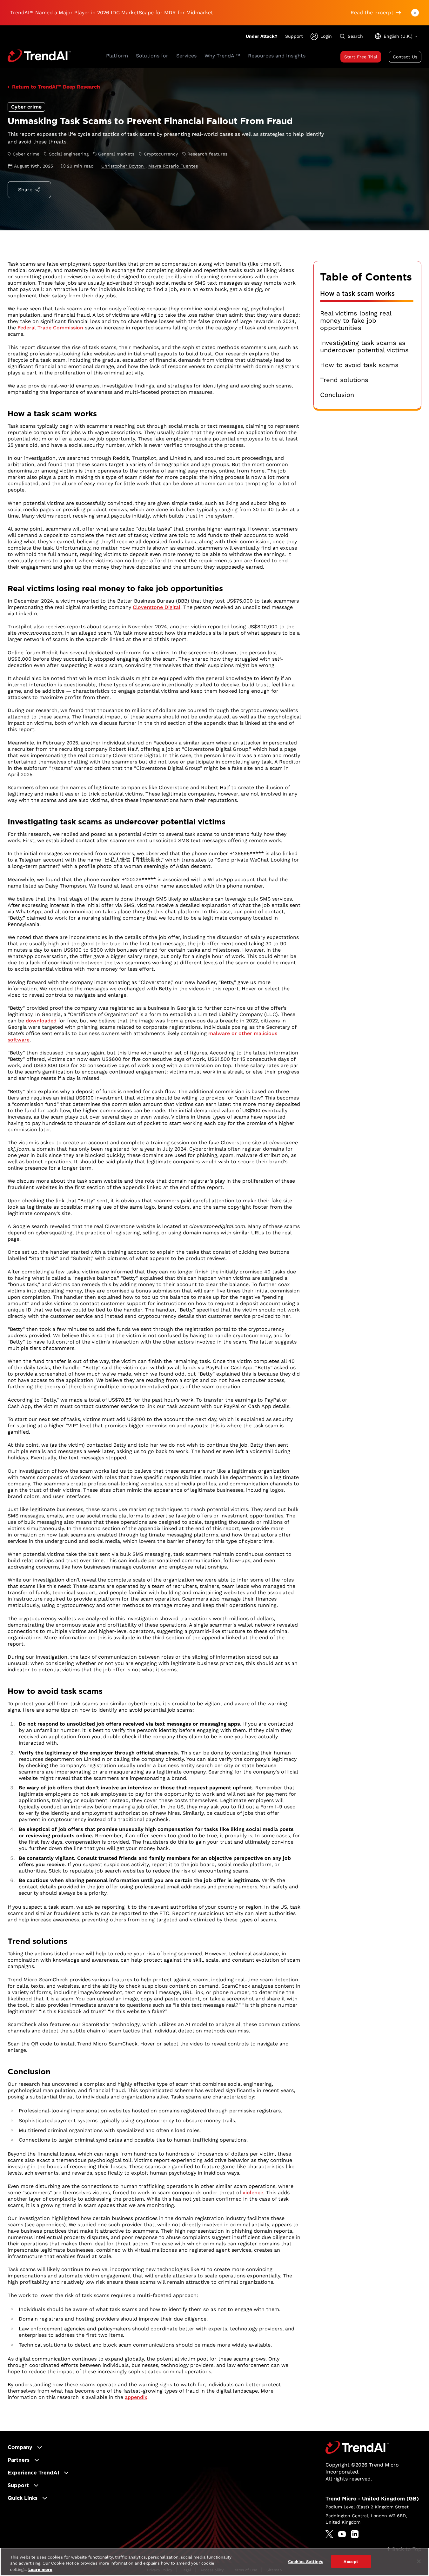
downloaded (41, 1021)
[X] (329, 2534)
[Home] (357, 2447)
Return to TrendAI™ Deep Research (56, 87)
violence (253, 2193)
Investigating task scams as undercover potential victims (364, 347)
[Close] (419, 2561)
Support (294, 36)
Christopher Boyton (123, 166)
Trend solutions (344, 380)
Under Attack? (262, 36)
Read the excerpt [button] (372, 13)
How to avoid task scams (359, 365)
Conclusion (337, 395)
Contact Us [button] (405, 57)
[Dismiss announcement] (415, 13)
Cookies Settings (306, 2561)
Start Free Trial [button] (361, 57)
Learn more (40, 2569)
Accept (351, 2561)
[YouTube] (342, 2534)
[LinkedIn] (355, 2534)
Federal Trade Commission (50, 328)
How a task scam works (357, 294)
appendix (136, 2397)
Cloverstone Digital (157, 607)
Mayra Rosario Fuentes (173, 166)
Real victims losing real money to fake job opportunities (356, 321)
